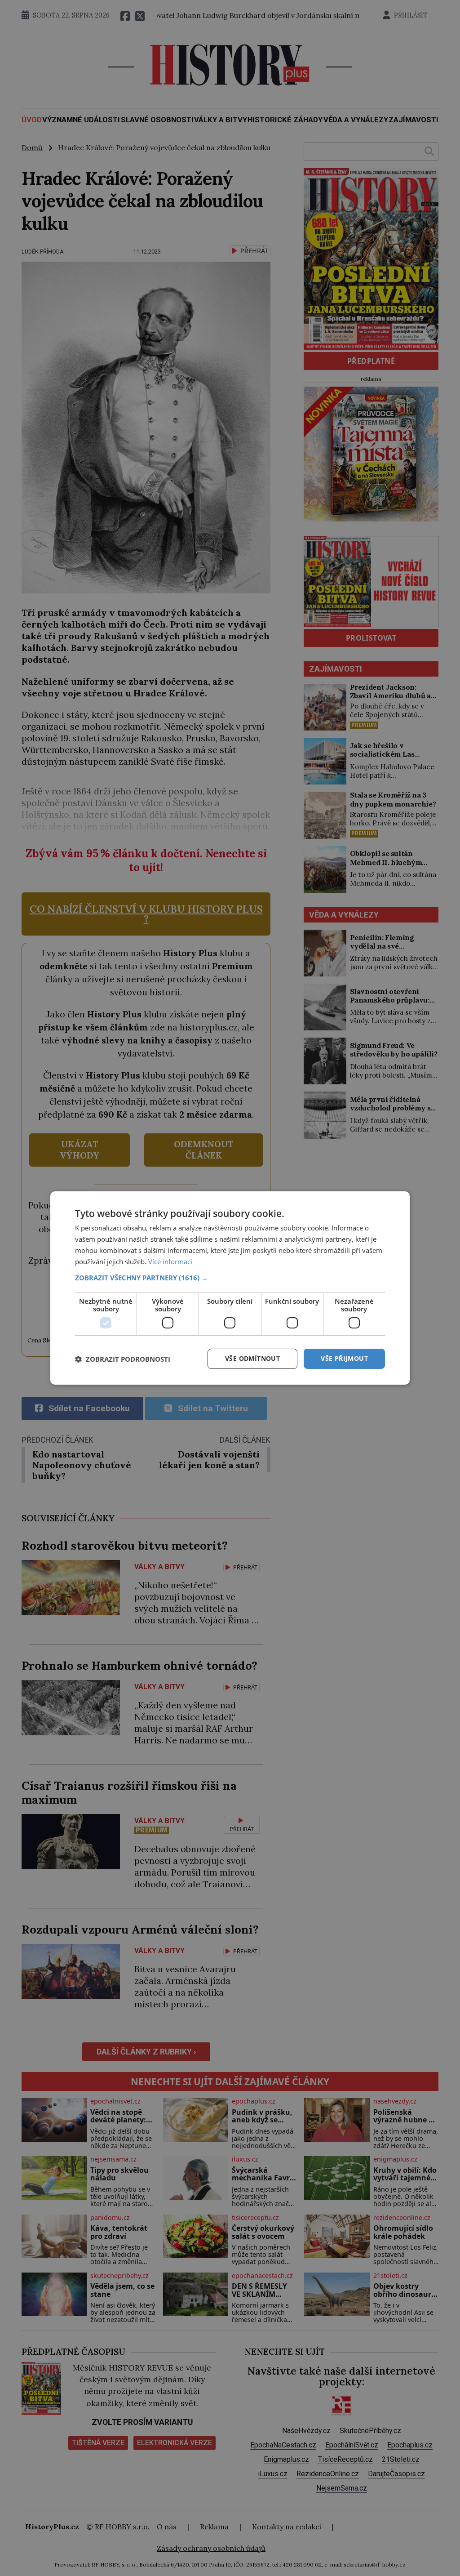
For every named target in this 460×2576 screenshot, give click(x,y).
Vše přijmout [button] (344, 1358)
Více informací (170, 1261)
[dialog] (230, 1288)
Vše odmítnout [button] (252, 1358)
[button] (230, 1278)
